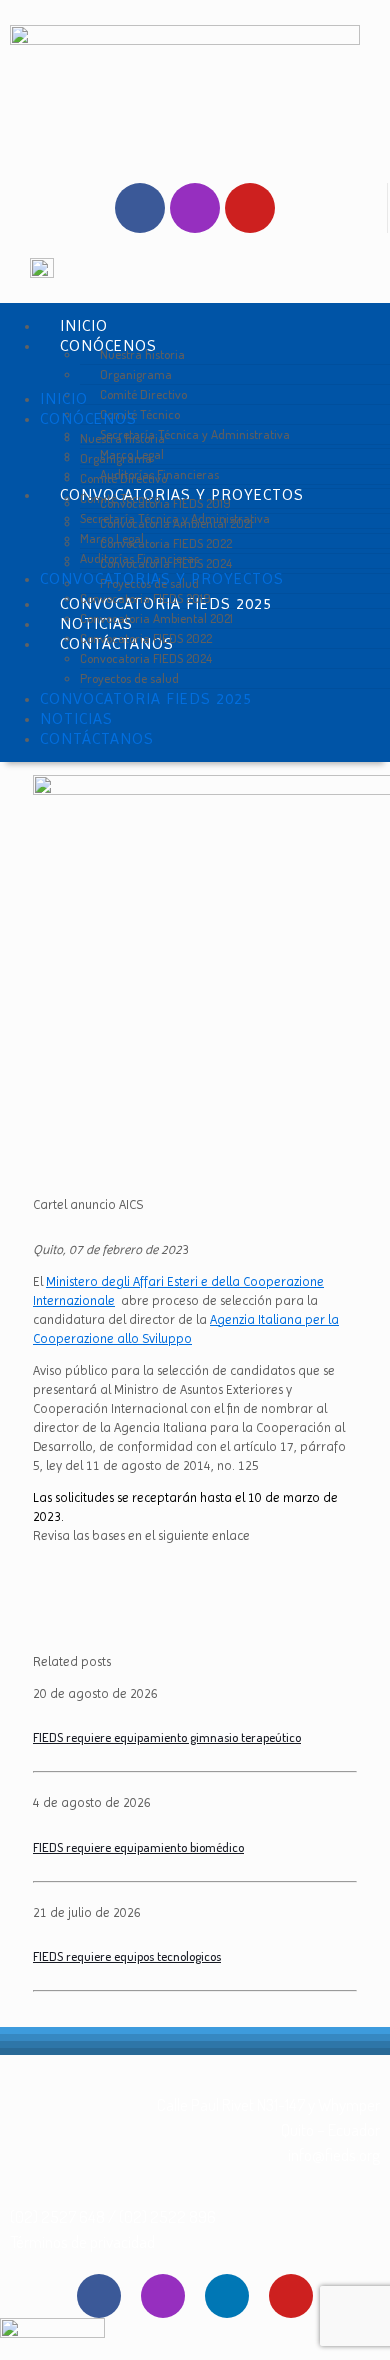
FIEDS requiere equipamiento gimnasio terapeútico (167, 1737)
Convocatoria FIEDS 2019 (145, 598)
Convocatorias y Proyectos (162, 578)
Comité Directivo (123, 478)
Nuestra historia (122, 438)
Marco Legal (112, 538)
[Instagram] (195, 208)
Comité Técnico (120, 498)
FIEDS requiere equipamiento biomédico (138, 1847)
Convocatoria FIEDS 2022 (146, 638)
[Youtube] (250, 208)
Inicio (64, 398)
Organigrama (116, 458)
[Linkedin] (227, 2296)
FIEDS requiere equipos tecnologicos (127, 1956)
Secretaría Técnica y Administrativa (195, 434)
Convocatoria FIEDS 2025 (146, 698)
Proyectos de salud (129, 678)
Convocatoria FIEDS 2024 (146, 658)
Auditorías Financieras (139, 558)
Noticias (76, 718)
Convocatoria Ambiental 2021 (156, 618)
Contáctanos (97, 738)
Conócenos (88, 418)
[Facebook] (140, 208)
